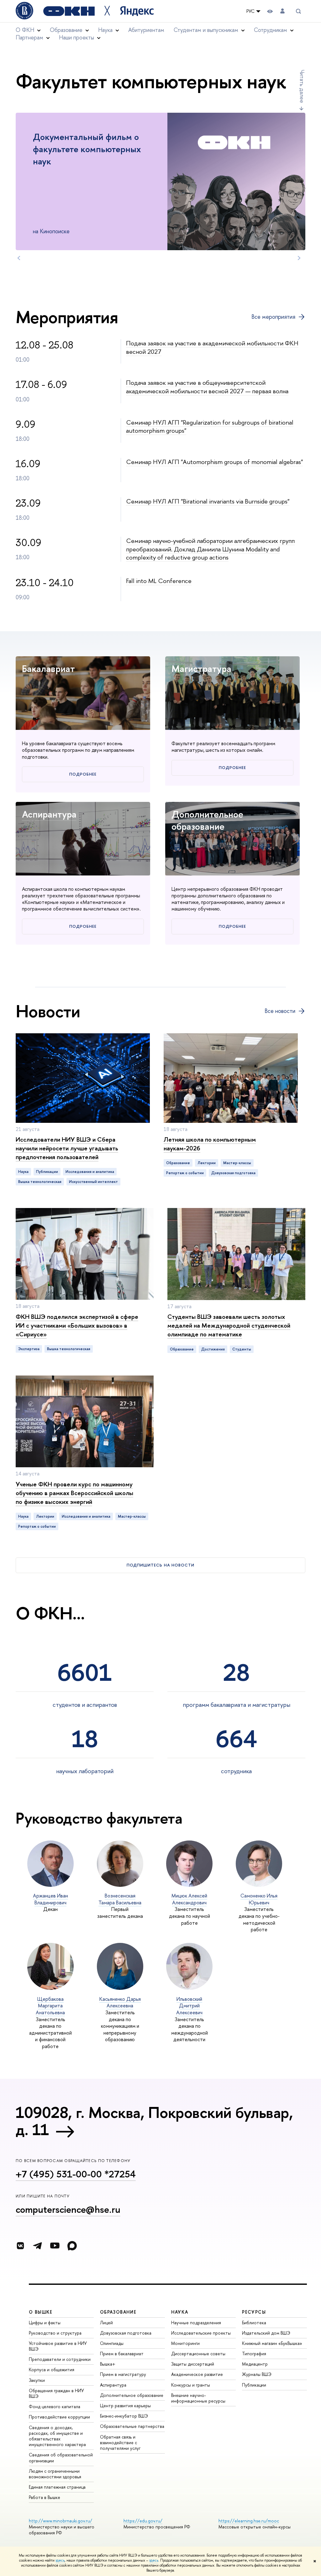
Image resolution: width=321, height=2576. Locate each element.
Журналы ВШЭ (257, 2374)
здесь (60, 2560)
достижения (213, 1349)
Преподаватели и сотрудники (60, 2359)
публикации (47, 1172)
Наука (23, 1172)
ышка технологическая (40, 1182)
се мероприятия (273, 317)
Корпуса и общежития (52, 2370)
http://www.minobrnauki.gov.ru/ (61, 2521)
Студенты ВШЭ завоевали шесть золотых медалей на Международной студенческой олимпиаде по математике (229, 1325)
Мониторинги (185, 2343)
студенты (242, 1349)
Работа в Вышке (45, 2497)
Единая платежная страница (57, 2487)
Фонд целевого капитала (55, 2406)
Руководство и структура (55, 2333)
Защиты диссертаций (193, 2364)
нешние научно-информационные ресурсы (198, 2398)
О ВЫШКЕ (41, 2312)
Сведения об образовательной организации (61, 2457)
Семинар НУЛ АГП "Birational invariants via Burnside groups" (208, 501)
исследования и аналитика (90, 1172)
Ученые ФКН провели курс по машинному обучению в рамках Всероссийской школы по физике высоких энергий (74, 1493)
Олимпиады (112, 2343)
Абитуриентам (146, 30)
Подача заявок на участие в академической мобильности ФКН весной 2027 (212, 347)
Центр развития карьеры (125, 2406)
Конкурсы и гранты (191, 2385)
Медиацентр (255, 2364)
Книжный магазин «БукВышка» (272, 2343)
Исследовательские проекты (201, 2333)
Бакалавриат (48, 669)
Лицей (106, 2323)
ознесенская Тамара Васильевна (120, 1899)
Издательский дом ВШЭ (266, 2333)
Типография (254, 2354)
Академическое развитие (197, 2374)
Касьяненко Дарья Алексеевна (120, 2002)
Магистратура (201, 669)
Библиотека (254, 2323)
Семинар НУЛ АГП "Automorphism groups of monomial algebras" (214, 462)
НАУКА (180, 2312)
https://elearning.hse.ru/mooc (249, 2521)
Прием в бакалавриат (122, 2354)
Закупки (37, 2380)
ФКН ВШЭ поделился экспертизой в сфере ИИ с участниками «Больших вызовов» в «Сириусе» (77, 1325)
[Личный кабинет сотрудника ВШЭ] (282, 11)
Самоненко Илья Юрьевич (259, 1899)
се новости (280, 1011)
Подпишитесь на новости (160, 1565)
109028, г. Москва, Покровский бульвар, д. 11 (154, 2121)
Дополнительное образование (207, 820)
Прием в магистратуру (123, 2374)
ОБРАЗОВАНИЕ (118, 2312)
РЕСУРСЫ (254, 2312)
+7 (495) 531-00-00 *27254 (76, 2174)
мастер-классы (237, 1163)
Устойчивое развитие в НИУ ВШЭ (58, 2346)
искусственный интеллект (93, 1182)
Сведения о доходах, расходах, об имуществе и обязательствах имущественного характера (57, 2436)
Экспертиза (29, 1349)
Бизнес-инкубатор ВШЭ (124, 2416)
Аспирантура (49, 814)
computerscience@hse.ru (68, 2209)
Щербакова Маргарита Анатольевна (50, 2006)
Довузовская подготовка (126, 2333)
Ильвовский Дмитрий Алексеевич (189, 2006)
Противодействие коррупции (59, 2417)
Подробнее (83, 774)
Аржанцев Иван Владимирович (50, 1899)
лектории (207, 1163)
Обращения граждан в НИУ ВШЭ (56, 2393)
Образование (178, 1163)
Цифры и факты (45, 2323)
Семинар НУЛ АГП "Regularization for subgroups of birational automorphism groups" (210, 426)
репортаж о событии (185, 1173)
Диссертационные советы (198, 2354)
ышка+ (108, 2364)
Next (299, 258)
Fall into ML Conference (159, 581)
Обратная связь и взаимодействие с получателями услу (120, 2442)
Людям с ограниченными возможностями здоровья (55, 2474)
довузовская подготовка (233, 1173)
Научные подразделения (196, 2323)
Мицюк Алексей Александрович (189, 1899)
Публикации (254, 2385)
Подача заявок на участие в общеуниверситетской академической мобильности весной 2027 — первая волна (207, 387)
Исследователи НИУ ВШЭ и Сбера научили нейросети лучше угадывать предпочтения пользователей (67, 1148)
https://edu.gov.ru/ (143, 2521)
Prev (19, 258)
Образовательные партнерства (132, 2426)
